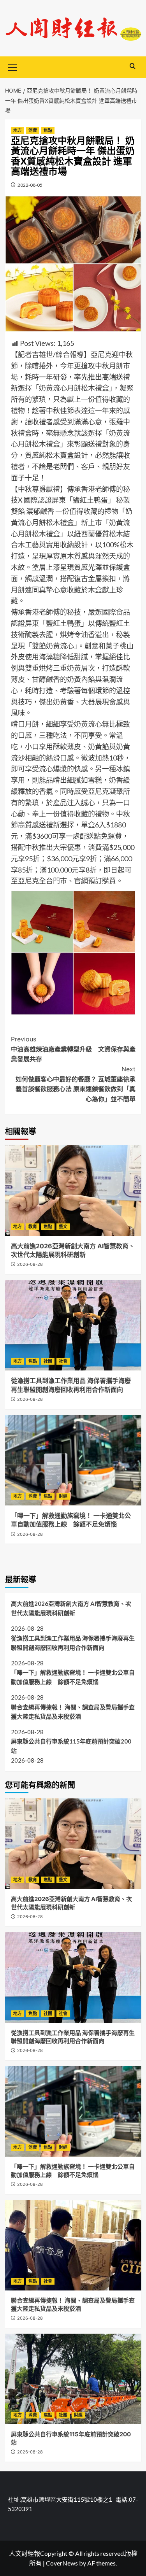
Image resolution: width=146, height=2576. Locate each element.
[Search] (133, 66)
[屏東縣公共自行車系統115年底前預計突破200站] (73, 2379)
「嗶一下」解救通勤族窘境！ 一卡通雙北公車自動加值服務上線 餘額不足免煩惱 (73, 1677)
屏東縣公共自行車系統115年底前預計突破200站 (71, 1746)
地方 (18, 130)
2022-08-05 (30, 185)
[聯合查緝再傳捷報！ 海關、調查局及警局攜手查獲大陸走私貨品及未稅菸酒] (73, 2245)
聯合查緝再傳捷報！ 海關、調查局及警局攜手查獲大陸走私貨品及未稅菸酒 (73, 1712)
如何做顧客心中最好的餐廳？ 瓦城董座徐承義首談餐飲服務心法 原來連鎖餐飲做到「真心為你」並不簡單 (76, 1084)
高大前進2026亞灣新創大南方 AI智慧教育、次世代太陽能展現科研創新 (71, 1608)
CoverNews (62, 2563)
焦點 (48, 130)
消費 (33, 130)
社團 (48, 1361)
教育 (33, 1227)
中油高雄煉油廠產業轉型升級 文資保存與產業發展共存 (73, 1049)
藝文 (63, 1227)
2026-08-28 (30, 1264)
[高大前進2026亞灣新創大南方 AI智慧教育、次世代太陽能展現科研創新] (73, 1190)
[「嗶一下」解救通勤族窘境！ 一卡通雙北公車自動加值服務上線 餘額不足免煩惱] (73, 1460)
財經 (63, 1496)
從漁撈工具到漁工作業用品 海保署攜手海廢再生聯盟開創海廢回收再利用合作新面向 (73, 1643)
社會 (63, 1361)
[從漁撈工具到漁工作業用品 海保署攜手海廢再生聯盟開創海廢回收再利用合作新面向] (73, 1325)
